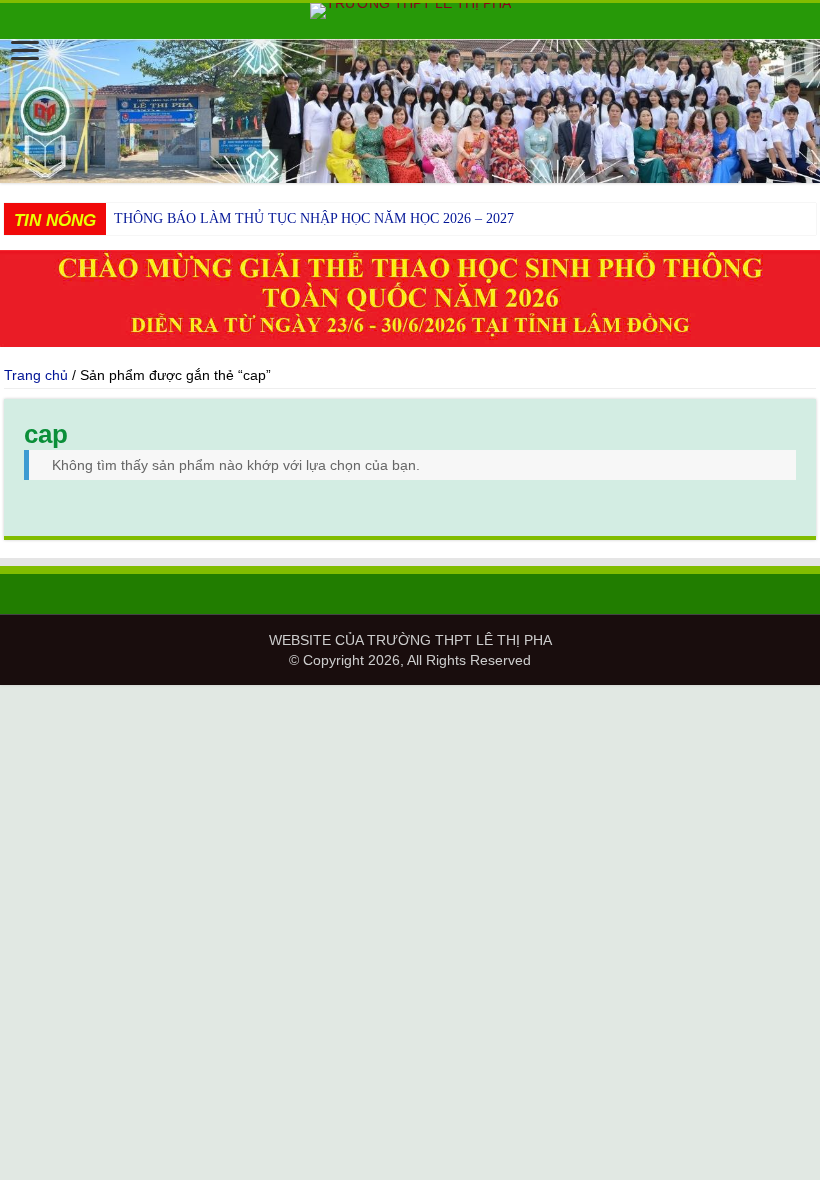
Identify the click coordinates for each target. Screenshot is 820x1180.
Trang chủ (36, 375)
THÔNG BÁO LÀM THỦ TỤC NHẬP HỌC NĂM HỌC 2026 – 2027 (314, 218)
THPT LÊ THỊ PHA (493, 640)
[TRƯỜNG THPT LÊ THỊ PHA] (410, 11)
